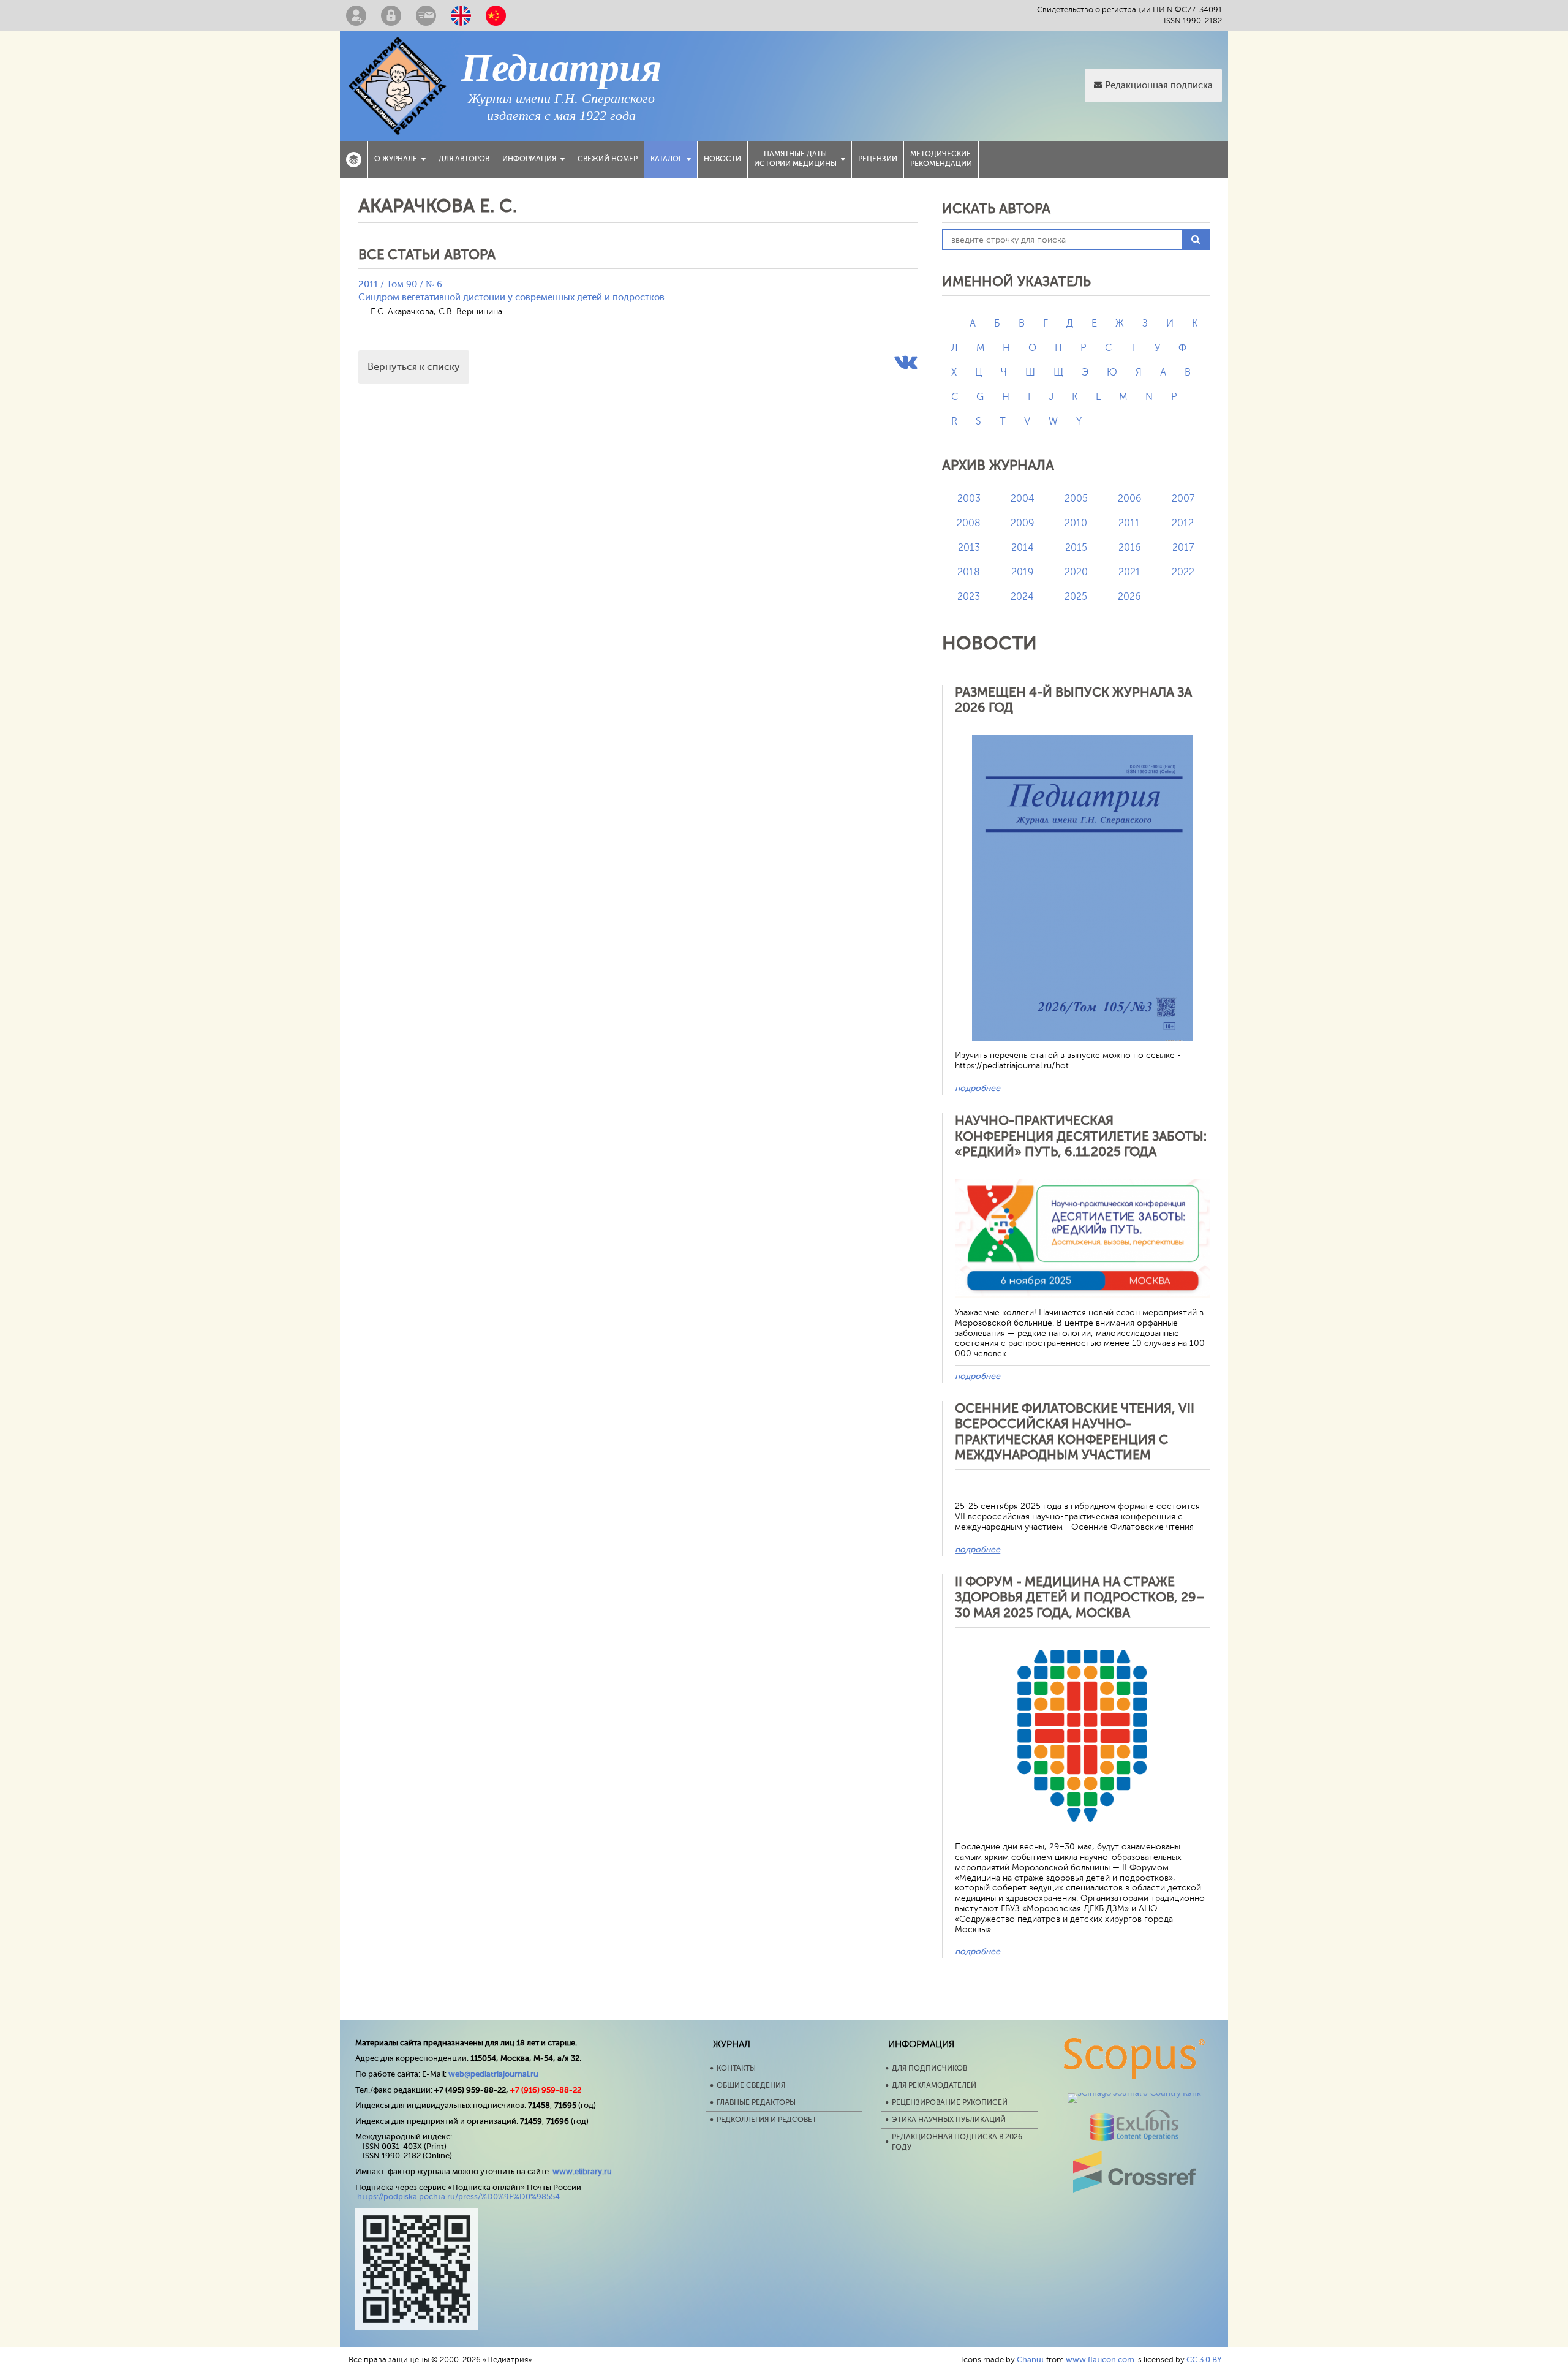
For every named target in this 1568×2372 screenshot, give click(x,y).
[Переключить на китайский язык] (496, 15)
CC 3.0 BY (1204, 2359)
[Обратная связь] (426, 15)
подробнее (978, 1088)
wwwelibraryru (582, 2171)
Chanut (1031, 2359)
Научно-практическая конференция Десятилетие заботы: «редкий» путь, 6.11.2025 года (1081, 1136)
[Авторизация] (391, 15)
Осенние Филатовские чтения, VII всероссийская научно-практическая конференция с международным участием (1075, 1432)
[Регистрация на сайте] (356, 15)
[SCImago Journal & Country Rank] (1134, 2093)
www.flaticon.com (1100, 2359)
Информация (529, 159)
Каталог (666, 159)
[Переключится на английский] (461, 15)
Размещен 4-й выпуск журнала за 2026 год (1073, 700)
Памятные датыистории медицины (795, 159)
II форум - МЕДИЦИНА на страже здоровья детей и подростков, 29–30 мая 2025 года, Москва (1080, 1597)
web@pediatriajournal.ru (493, 2074)
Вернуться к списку (414, 367)
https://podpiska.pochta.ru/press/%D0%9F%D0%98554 (458, 2196)
